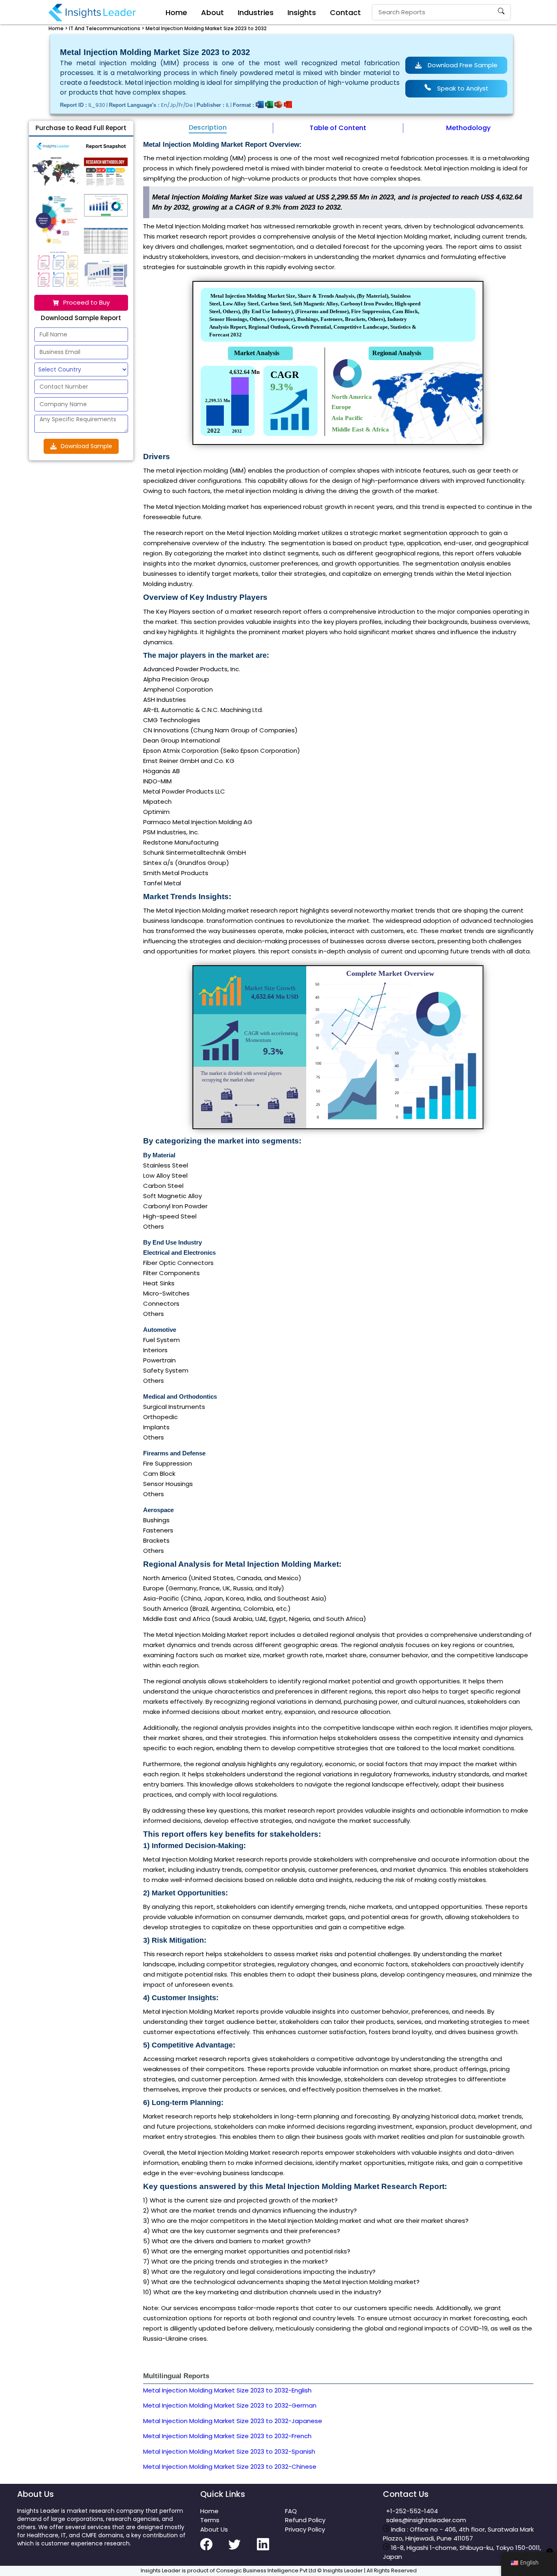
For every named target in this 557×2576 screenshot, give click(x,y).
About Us (214, 2529)
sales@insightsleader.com (426, 2520)
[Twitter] (242, 2549)
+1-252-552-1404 (410, 2511)
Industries (256, 12)
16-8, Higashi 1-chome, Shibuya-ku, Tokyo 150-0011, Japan (462, 2552)
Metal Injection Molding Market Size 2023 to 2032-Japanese (233, 2421)
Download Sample (86, 446)
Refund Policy (305, 2520)
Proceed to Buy (86, 302)
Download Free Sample (463, 65)
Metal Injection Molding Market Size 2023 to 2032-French (227, 2436)
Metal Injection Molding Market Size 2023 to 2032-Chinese (230, 2467)
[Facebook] (214, 2549)
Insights (302, 12)
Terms (210, 2520)
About (212, 12)
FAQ (291, 2511)
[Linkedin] (271, 2549)
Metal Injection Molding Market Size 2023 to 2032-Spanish (229, 2451)
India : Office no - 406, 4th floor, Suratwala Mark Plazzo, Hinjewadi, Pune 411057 (458, 2534)
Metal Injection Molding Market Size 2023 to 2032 (206, 28)
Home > (58, 28)
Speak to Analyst (463, 88)
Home (176, 12)
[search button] (501, 12)
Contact (345, 12)
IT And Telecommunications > (107, 28)
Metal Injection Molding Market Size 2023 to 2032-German (230, 2405)
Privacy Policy (305, 2529)
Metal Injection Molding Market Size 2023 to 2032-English (227, 2390)
